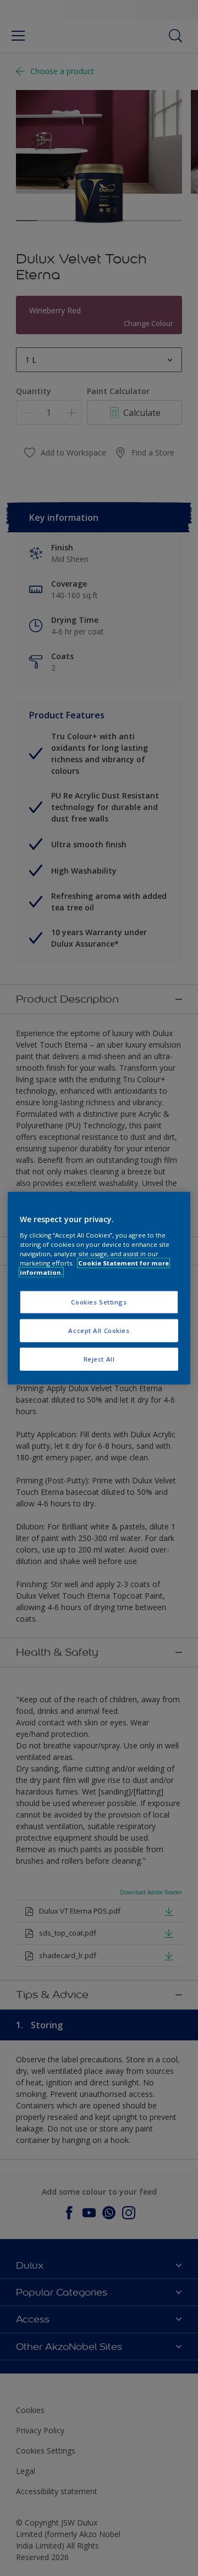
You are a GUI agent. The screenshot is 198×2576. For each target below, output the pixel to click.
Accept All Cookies (99, 1330)
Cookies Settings (99, 1302)
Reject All (99, 1359)
